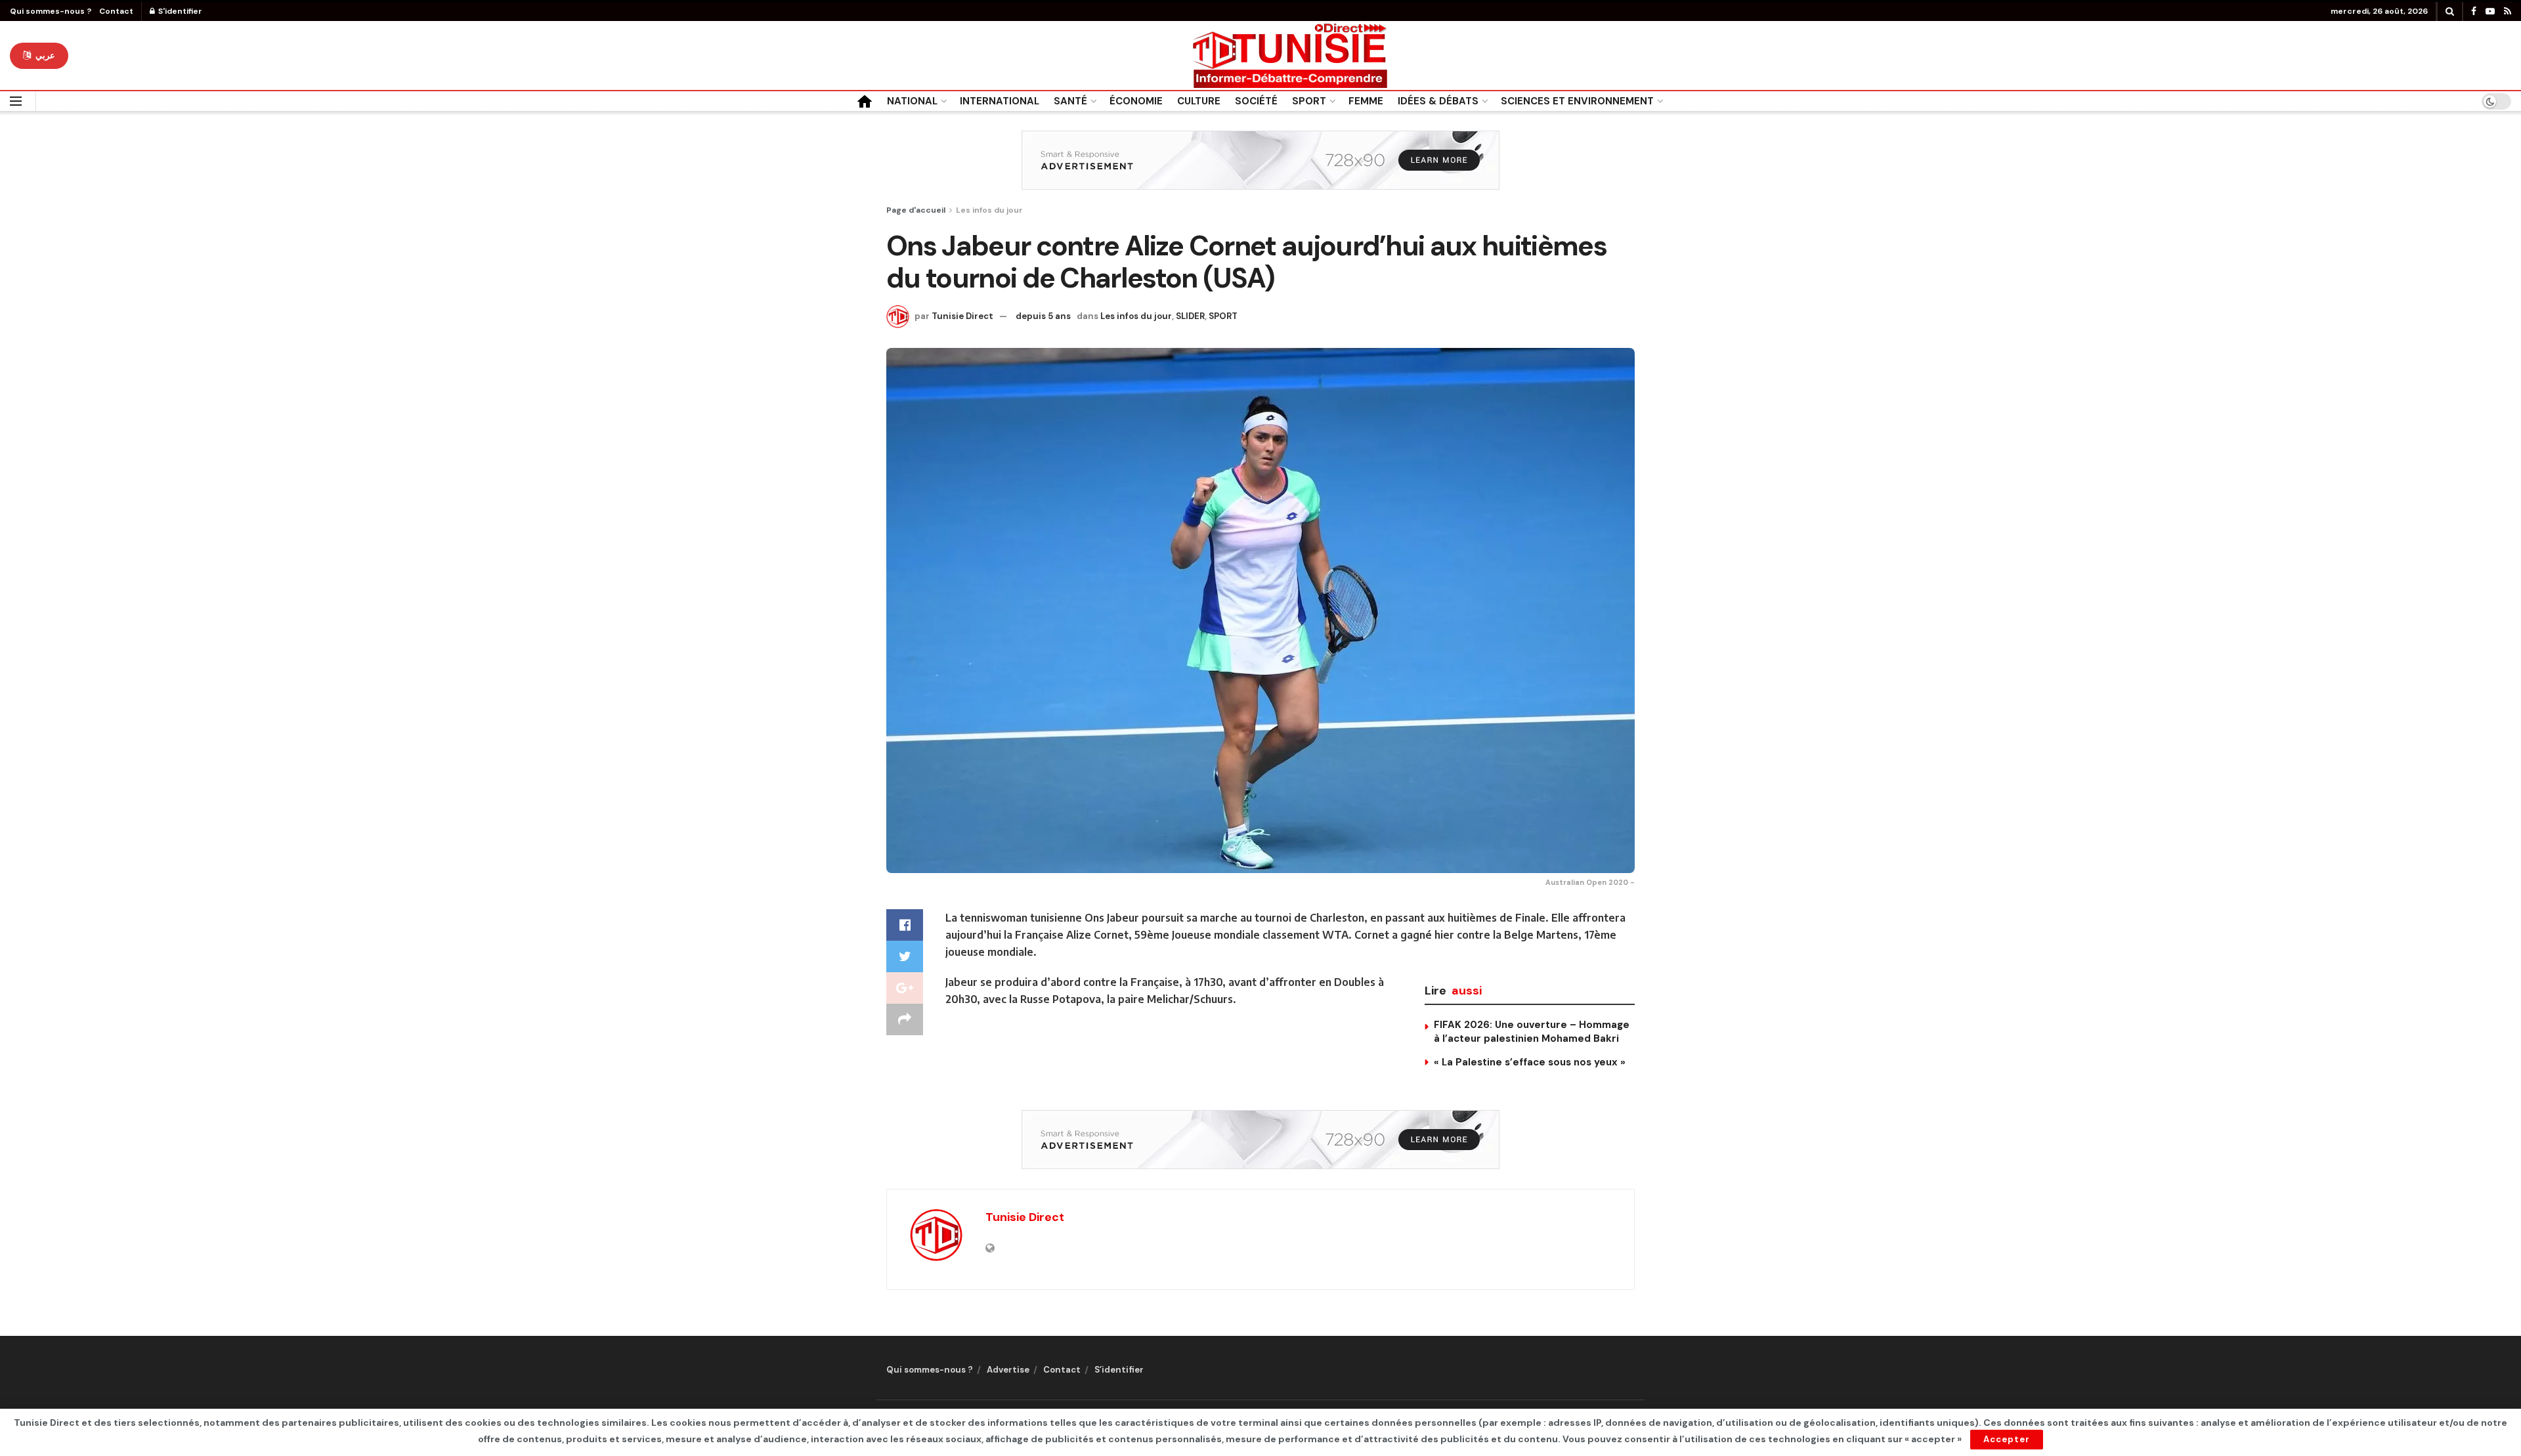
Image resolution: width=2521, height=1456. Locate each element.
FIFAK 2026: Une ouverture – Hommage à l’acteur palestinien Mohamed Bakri (1532, 1032)
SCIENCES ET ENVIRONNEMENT (1577, 101)
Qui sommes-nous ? (51, 11)
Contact (116, 11)
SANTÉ (1070, 101)
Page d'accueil (916, 210)
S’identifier (1119, 1370)
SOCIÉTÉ (1256, 101)
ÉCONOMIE (1136, 101)
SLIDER (1190, 316)
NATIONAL (912, 101)
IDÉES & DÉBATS (1438, 101)
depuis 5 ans (1043, 316)
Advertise (1008, 1370)
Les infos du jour (989, 210)
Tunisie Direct (962, 316)
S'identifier (179, 11)
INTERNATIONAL (1000, 101)
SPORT (1309, 101)
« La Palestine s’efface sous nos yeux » (1530, 1062)
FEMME (1366, 101)
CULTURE (1199, 101)
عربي (44, 55)
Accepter (2007, 1439)
